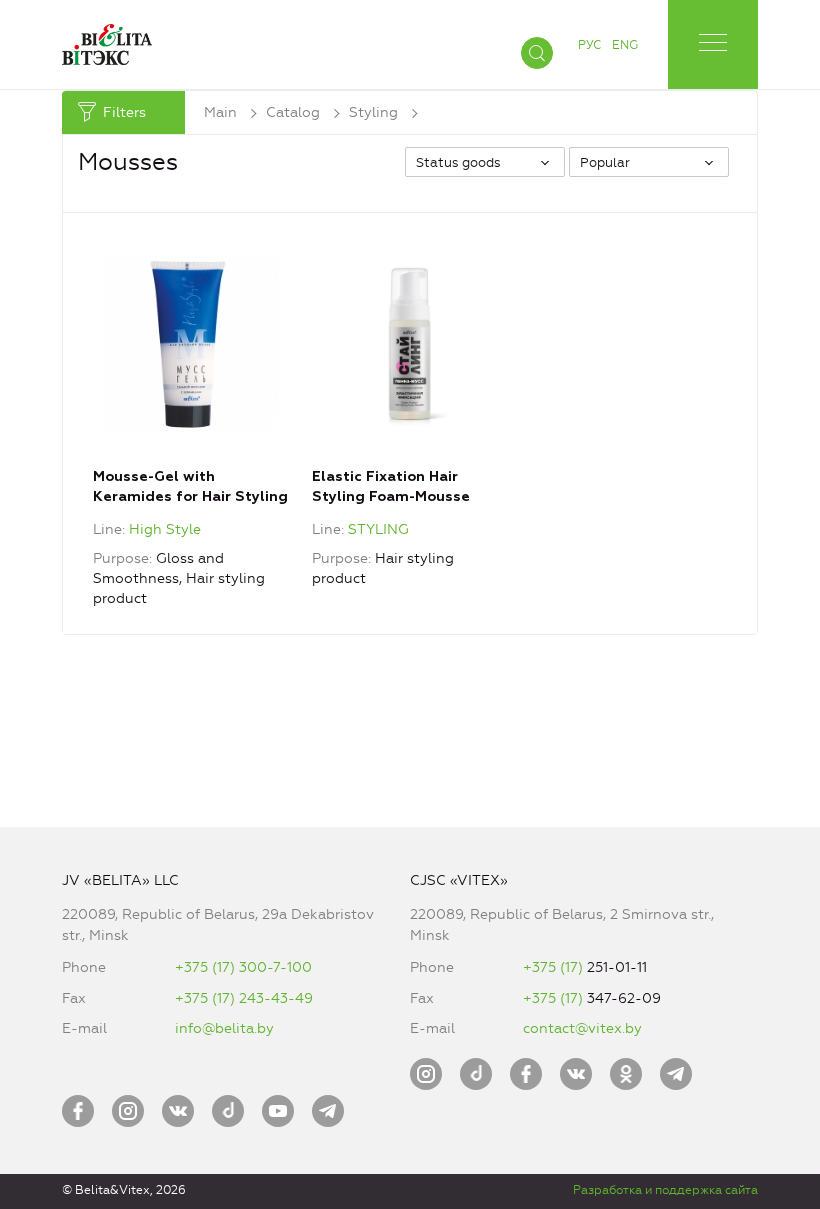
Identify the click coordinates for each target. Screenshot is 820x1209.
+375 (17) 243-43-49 (244, 998)
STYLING (378, 529)
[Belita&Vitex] (107, 40)
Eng (625, 45)
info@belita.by (224, 1028)
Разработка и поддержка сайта (665, 1190)
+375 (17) (555, 967)
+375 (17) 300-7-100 (243, 967)
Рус (589, 45)
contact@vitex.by (582, 1028)
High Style (165, 529)
